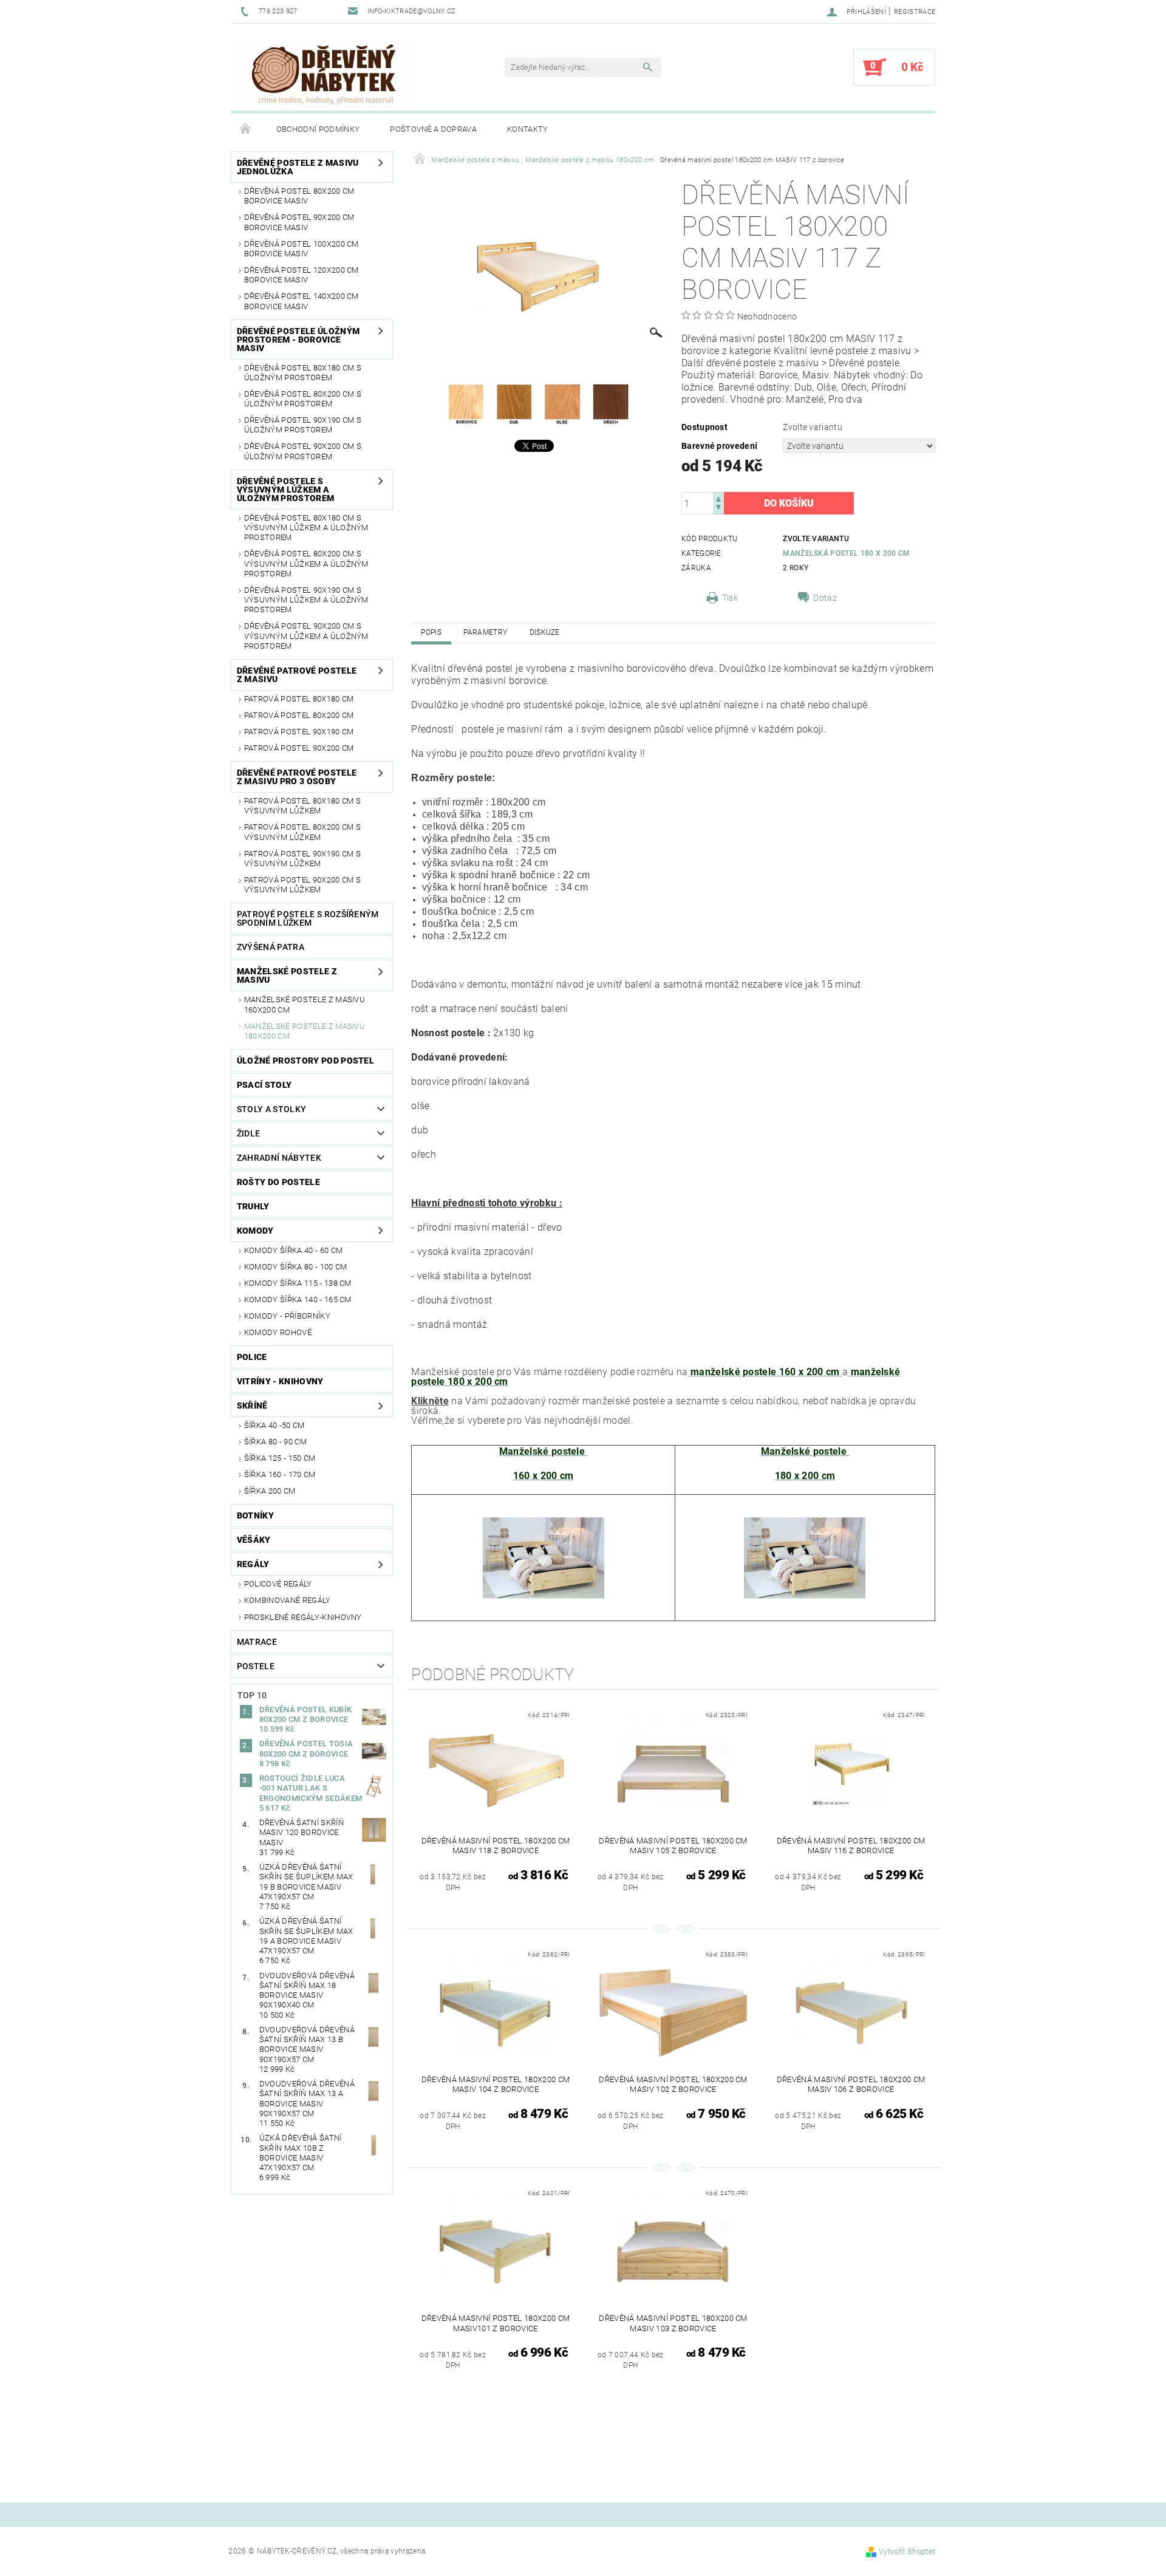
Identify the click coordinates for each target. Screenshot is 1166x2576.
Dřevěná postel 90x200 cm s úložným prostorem (303, 451)
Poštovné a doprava (433, 129)
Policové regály (278, 1584)
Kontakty (528, 129)
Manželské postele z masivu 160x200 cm (305, 1004)
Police (252, 1357)
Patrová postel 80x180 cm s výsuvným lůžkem (302, 806)
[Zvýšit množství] (718, 498)
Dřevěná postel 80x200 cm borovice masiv (299, 196)
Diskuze (545, 632)
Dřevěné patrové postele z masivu (297, 675)
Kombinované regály (288, 1600)
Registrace (915, 12)
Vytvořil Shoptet (907, 2551)
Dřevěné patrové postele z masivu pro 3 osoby (297, 777)
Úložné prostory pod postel (305, 1061)
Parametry (485, 632)
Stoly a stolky (271, 1109)
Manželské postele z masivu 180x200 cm (305, 1031)
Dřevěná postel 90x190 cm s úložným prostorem (303, 425)
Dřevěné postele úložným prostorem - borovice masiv (298, 340)
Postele (256, 1666)
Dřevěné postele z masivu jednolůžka (298, 167)
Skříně (252, 1406)
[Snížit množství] (718, 509)
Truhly (253, 1206)
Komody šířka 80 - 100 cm (296, 1267)
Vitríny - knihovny (280, 1381)
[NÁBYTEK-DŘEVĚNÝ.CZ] (324, 73)
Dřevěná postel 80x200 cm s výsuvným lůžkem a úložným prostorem (306, 564)
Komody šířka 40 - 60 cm (293, 1250)
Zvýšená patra (271, 947)
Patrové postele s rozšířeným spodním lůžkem (308, 918)
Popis (431, 632)
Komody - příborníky (287, 1316)
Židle (249, 1133)
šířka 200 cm (270, 1491)
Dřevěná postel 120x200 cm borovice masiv (302, 275)
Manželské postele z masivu (287, 975)
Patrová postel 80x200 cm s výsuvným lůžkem (302, 832)
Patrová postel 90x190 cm (299, 732)
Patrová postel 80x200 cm (299, 715)
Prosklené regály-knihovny (303, 1617)
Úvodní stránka (246, 129)
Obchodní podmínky (318, 129)
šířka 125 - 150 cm (280, 1458)
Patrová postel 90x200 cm (299, 748)
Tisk (730, 598)
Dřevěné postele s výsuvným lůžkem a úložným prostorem (285, 490)
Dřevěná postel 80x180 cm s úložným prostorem (303, 373)
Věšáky (254, 1540)
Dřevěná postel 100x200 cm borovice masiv (302, 249)
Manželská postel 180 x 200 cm (846, 553)
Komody (255, 1231)
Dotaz (825, 598)
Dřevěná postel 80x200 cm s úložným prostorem (303, 399)
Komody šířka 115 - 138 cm (298, 1283)
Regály (253, 1564)
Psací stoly (264, 1085)
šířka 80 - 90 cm (275, 1442)
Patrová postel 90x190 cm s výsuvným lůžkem (302, 859)
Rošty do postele (278, 1182)
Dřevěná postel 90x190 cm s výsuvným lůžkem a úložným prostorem (306, 600)
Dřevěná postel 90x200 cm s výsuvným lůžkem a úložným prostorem (306, 636)
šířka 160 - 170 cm (280, 1474)
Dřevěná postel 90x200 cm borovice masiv (299, 222)
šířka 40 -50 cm (274, 1425)
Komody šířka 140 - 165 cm (298, 1300)
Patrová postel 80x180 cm (299, 699)
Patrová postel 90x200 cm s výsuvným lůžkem (302, 885)
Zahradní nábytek (279, 1158)
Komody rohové (278, 1332)
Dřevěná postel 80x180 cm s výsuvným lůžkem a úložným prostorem (306, 528)
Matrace (257, 1642)
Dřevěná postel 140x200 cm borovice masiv (302, 301)
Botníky (255, 1515)
